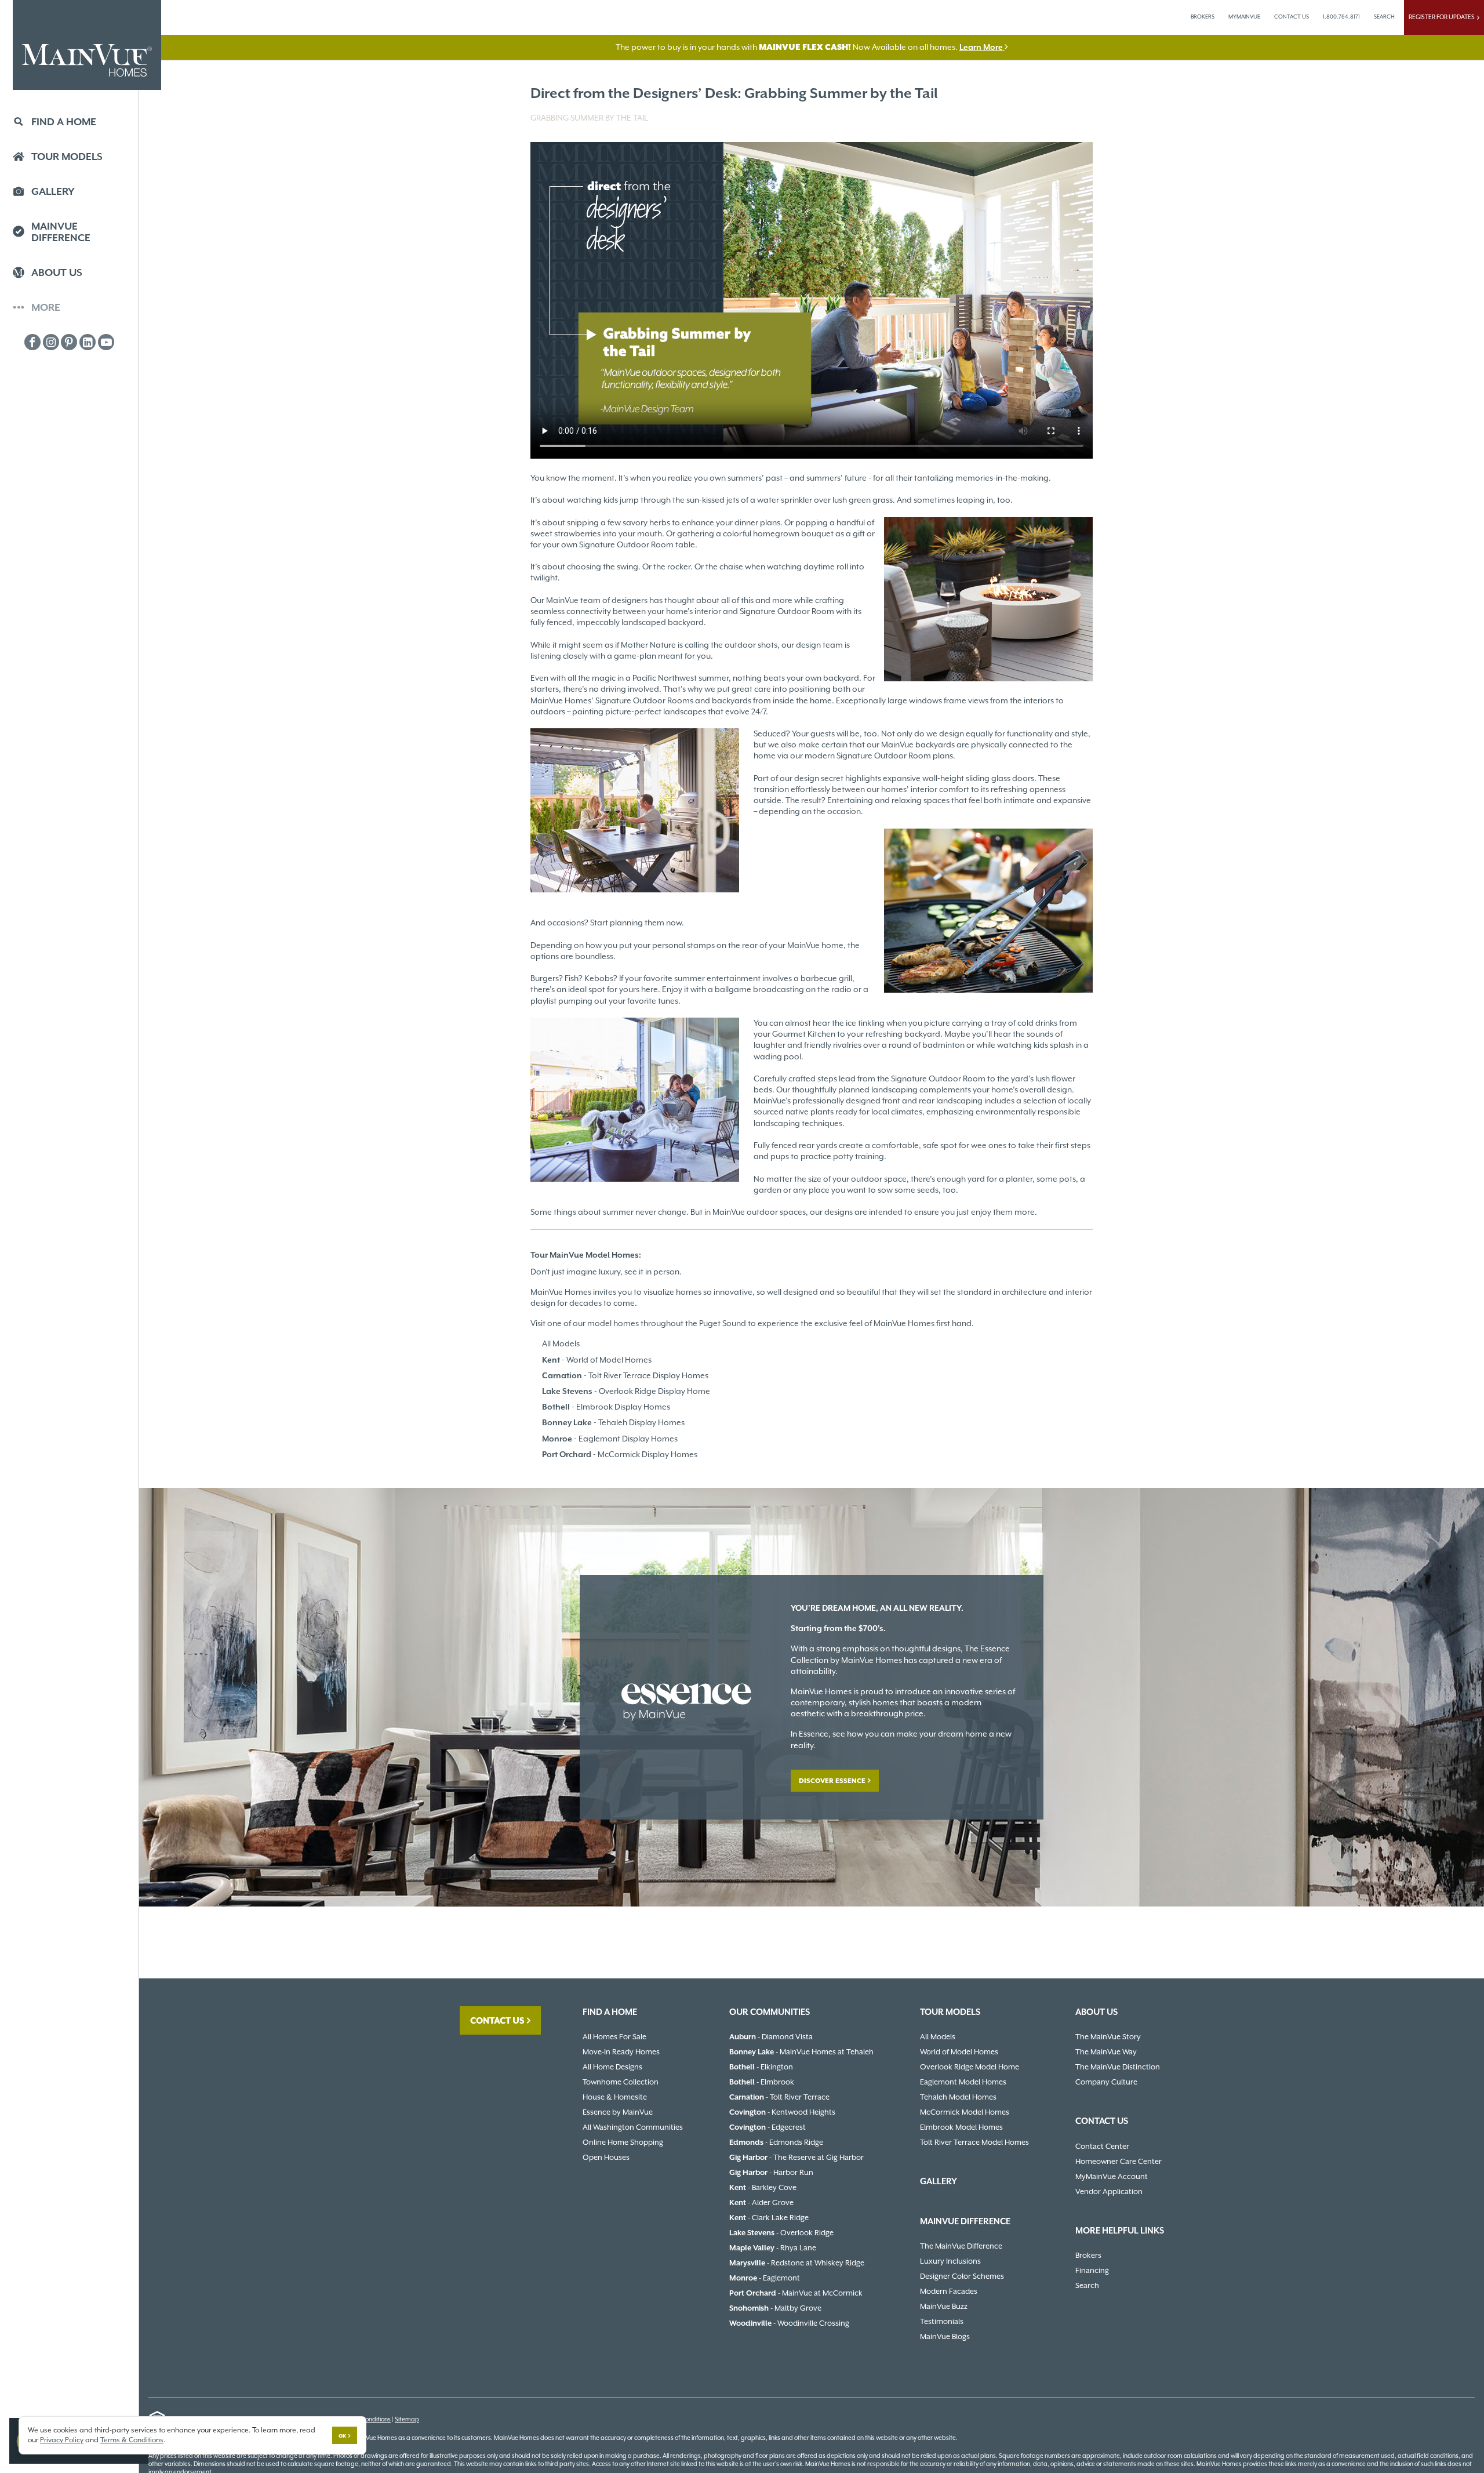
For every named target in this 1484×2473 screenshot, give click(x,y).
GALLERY (939, 2181)
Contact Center (1102, 2146)
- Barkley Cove (763, 2187)
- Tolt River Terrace (779, 2097)
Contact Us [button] (1292, 17)
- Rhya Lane (773, 2248)
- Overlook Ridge (781, 2233)
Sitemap (407, 2419)
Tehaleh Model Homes (958, 2097)
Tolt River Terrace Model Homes (974, 2142)
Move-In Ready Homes (621, 2052)
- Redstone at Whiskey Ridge (797, 2263)
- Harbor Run (771, 2172)
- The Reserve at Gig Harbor (796, 2157)
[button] (69, 123)
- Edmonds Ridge (776, 2142)
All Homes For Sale (614, 2037)
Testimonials (942, 2321)
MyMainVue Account (1112, 2176)
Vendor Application (1109, 2191)
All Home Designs (612, 2067)
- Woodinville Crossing (789, 2323)
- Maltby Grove (775, 2308)
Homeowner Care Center (1119, 2161)
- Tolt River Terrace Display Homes (625, 1375)
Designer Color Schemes (962, 2276)
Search (1087, 2285)
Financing (1092, 2270)
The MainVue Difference (961, 2246)
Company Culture (1106, 2082)
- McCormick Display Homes (620, 1454)
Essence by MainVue (618, 2112)
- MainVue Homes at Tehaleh (801, 2052)
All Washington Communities (633, 2127)
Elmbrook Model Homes (961, 2127)
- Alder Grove (761, 2203)
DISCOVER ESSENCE (832, 1781)
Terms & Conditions (132, 2440)
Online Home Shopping (623, 2142)
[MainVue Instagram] (51, 342)
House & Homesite (615, 2097)
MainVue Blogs (945, 2336)
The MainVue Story (1108, 2037)
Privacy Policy (62, 2440)
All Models (561, 1343)
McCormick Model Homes (965, 2112)
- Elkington (761, 2067)
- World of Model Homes (597, 1360)
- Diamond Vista (771, 2037)
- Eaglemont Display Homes (610, 1439)
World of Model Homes (959, 2052)
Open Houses (606, 2157)
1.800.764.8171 (1341, 17)
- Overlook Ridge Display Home (626, 1391)
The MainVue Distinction (1118, 2067)
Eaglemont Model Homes (963, 2082)
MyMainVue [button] (1244, 17)
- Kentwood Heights (782, 2112)
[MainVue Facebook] (32, 342)
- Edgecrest (768, 2127)
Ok (342, 2436)
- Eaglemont (765, 2278)
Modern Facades (949, 2291)
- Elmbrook (762, 2082)
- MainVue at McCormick (796, 2293)
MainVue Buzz (944, 2306)
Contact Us (497, 2020)
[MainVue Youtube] (106, 342)
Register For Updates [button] (1443, 17)
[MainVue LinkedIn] (88, 342)
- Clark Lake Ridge (769, 2218)
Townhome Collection (621, 2082)
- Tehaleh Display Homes (613, 1422)
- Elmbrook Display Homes (606, 1407)
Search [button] (1384, 17)
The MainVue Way (1106, 2052)
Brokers (1203, 17)
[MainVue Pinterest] (69, 342)
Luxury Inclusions (950, 2261)
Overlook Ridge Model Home (970, 2067)
